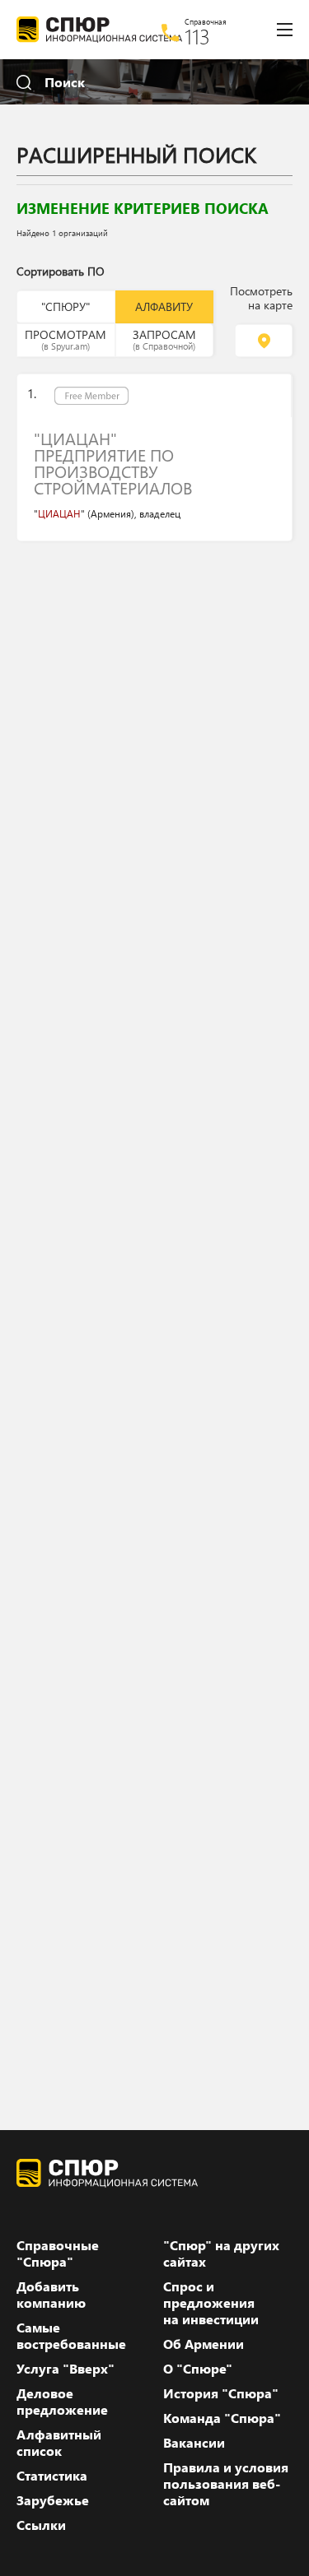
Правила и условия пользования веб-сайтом (226, 2484)
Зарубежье (53, 2500)
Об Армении (204, 2344)
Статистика (52, 2476)
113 (197, 36)
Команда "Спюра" (222, 2418)
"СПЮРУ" (66, 306)
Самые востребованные (71, 2336)
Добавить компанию (51, 2295)
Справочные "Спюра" (58, 2253)
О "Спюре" (198, 2369)
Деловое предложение (62, 2402)
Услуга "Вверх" (66, 2369)
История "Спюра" (221, 2393)
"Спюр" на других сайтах (221, 2253)
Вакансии (194, 2443)
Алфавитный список (59, 2443)
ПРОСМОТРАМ (66, 339)
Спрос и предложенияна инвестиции (211, 2303)
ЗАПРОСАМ (164, 339)
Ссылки (41, 2525)
